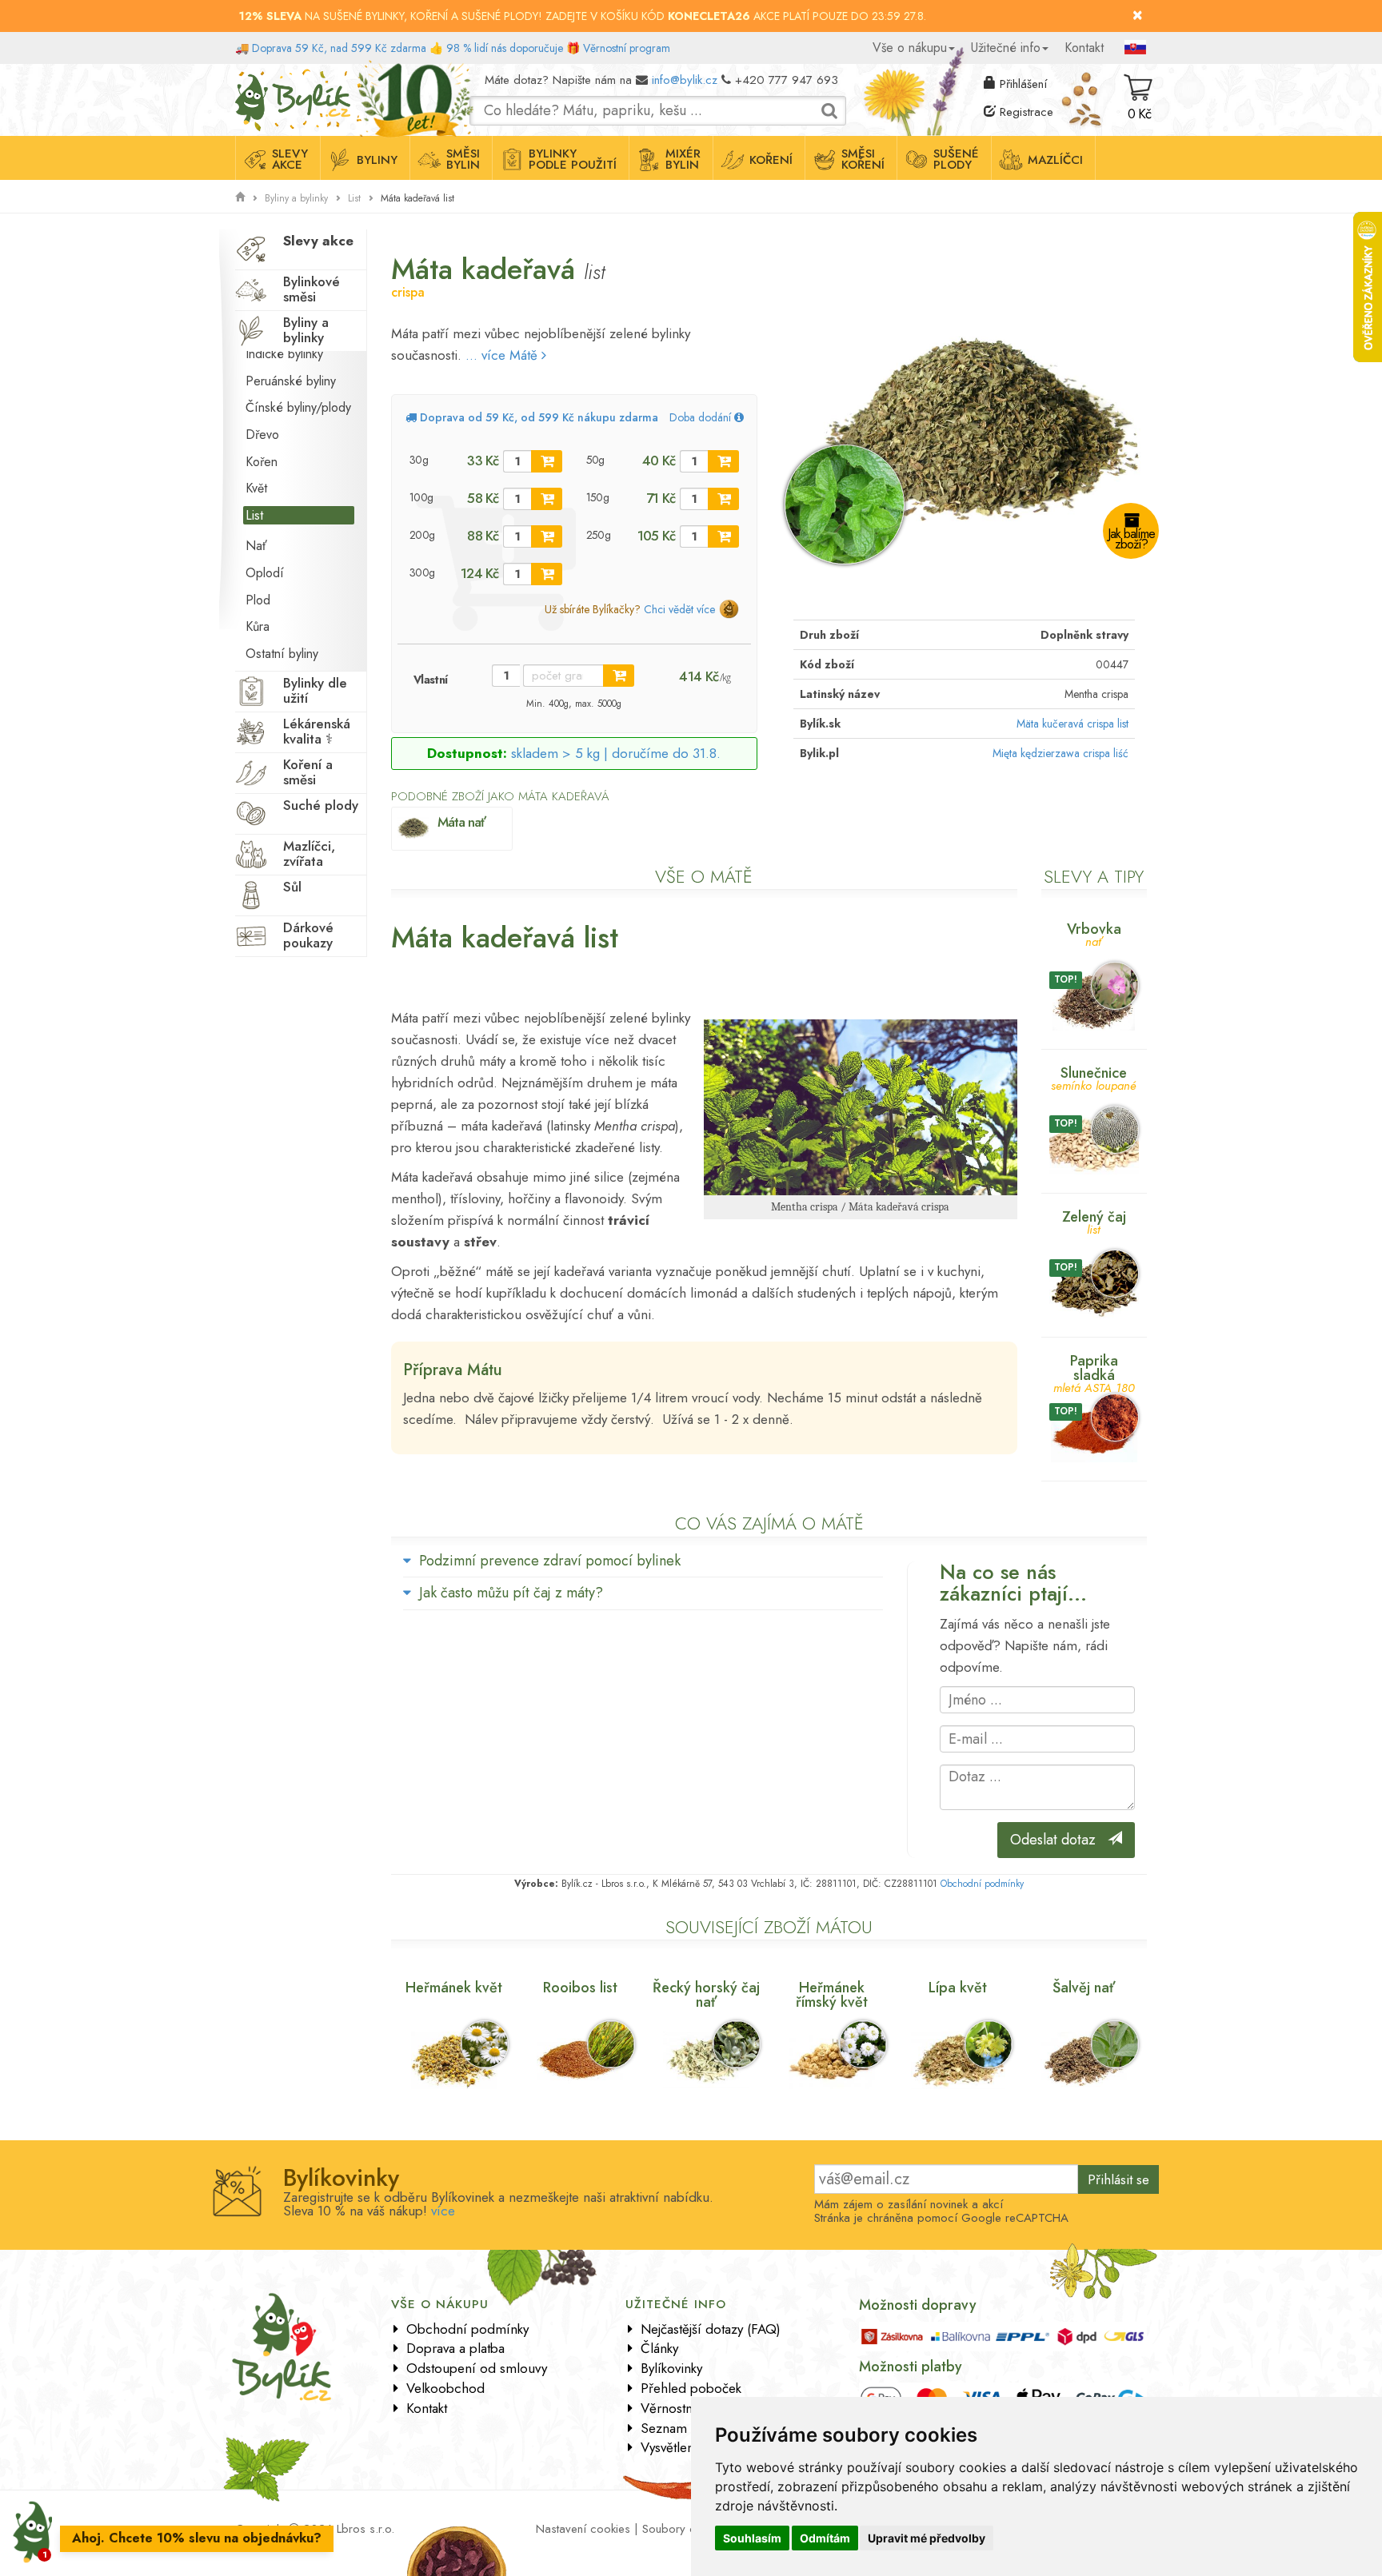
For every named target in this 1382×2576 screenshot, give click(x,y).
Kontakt (1084, 48)
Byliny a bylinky (296, 198)
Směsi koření (863, 159)
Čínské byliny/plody (298, 407)
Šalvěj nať (1084, 1988)
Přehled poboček (691, 2388)
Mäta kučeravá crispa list (1072, 724)
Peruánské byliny (291, 381)
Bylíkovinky (671, 2368)
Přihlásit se (1118, 2179)
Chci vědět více (679, 609)
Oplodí (265, 573)
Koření (771, 160)
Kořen (262, 462)
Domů (250, 76)
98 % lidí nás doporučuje (505, 48)
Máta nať (461, 822)
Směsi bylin (463, 159)
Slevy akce (290, 159)
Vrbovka (1094, 933)
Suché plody (321, 805)
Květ (256, 488)
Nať (256, 546)
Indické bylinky (284, 354)
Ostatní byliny (282, 654)
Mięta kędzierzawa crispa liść (1060, 753)
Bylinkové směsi (312, 289)
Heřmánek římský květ (832, 1995)
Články (659, 2348)
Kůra (258, 626)
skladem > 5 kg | (616, 753)
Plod (258, 600)
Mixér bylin (683, 159)
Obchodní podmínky (982, 1884)
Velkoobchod (445, 2388)
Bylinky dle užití (315, 690)
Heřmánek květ (454, 1988)
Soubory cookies (686, 2529)
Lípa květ (958, 1988)
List (354, 198)
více (443, 2211)
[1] (547, 461)
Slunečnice (1094, 1077)
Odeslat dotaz (1059, 1840)
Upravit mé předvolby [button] (927, 2538)
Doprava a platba (455, 2348)
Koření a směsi (308, 772)
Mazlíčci (1055, 160)
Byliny (377, 160)
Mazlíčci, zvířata (309, 853)
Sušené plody (956, 159)
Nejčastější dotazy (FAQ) (711, 2329)
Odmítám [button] (825, 2538)
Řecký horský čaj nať (706, 1995)
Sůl (292, 887)
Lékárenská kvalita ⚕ (317, 731)
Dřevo (262, 435)
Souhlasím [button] (752, 2538)
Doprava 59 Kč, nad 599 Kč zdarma (339, 48)
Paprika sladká (1094, 1372)
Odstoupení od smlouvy (477, 2368)
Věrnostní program (627, 48)
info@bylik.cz (685, 80)
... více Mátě (503, 355)
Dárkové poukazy (308, 935)
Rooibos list (580, 1988)
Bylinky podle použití (573, 159)
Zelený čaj (1094, 1221)
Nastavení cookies (583, 2529)
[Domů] (240, 197)
